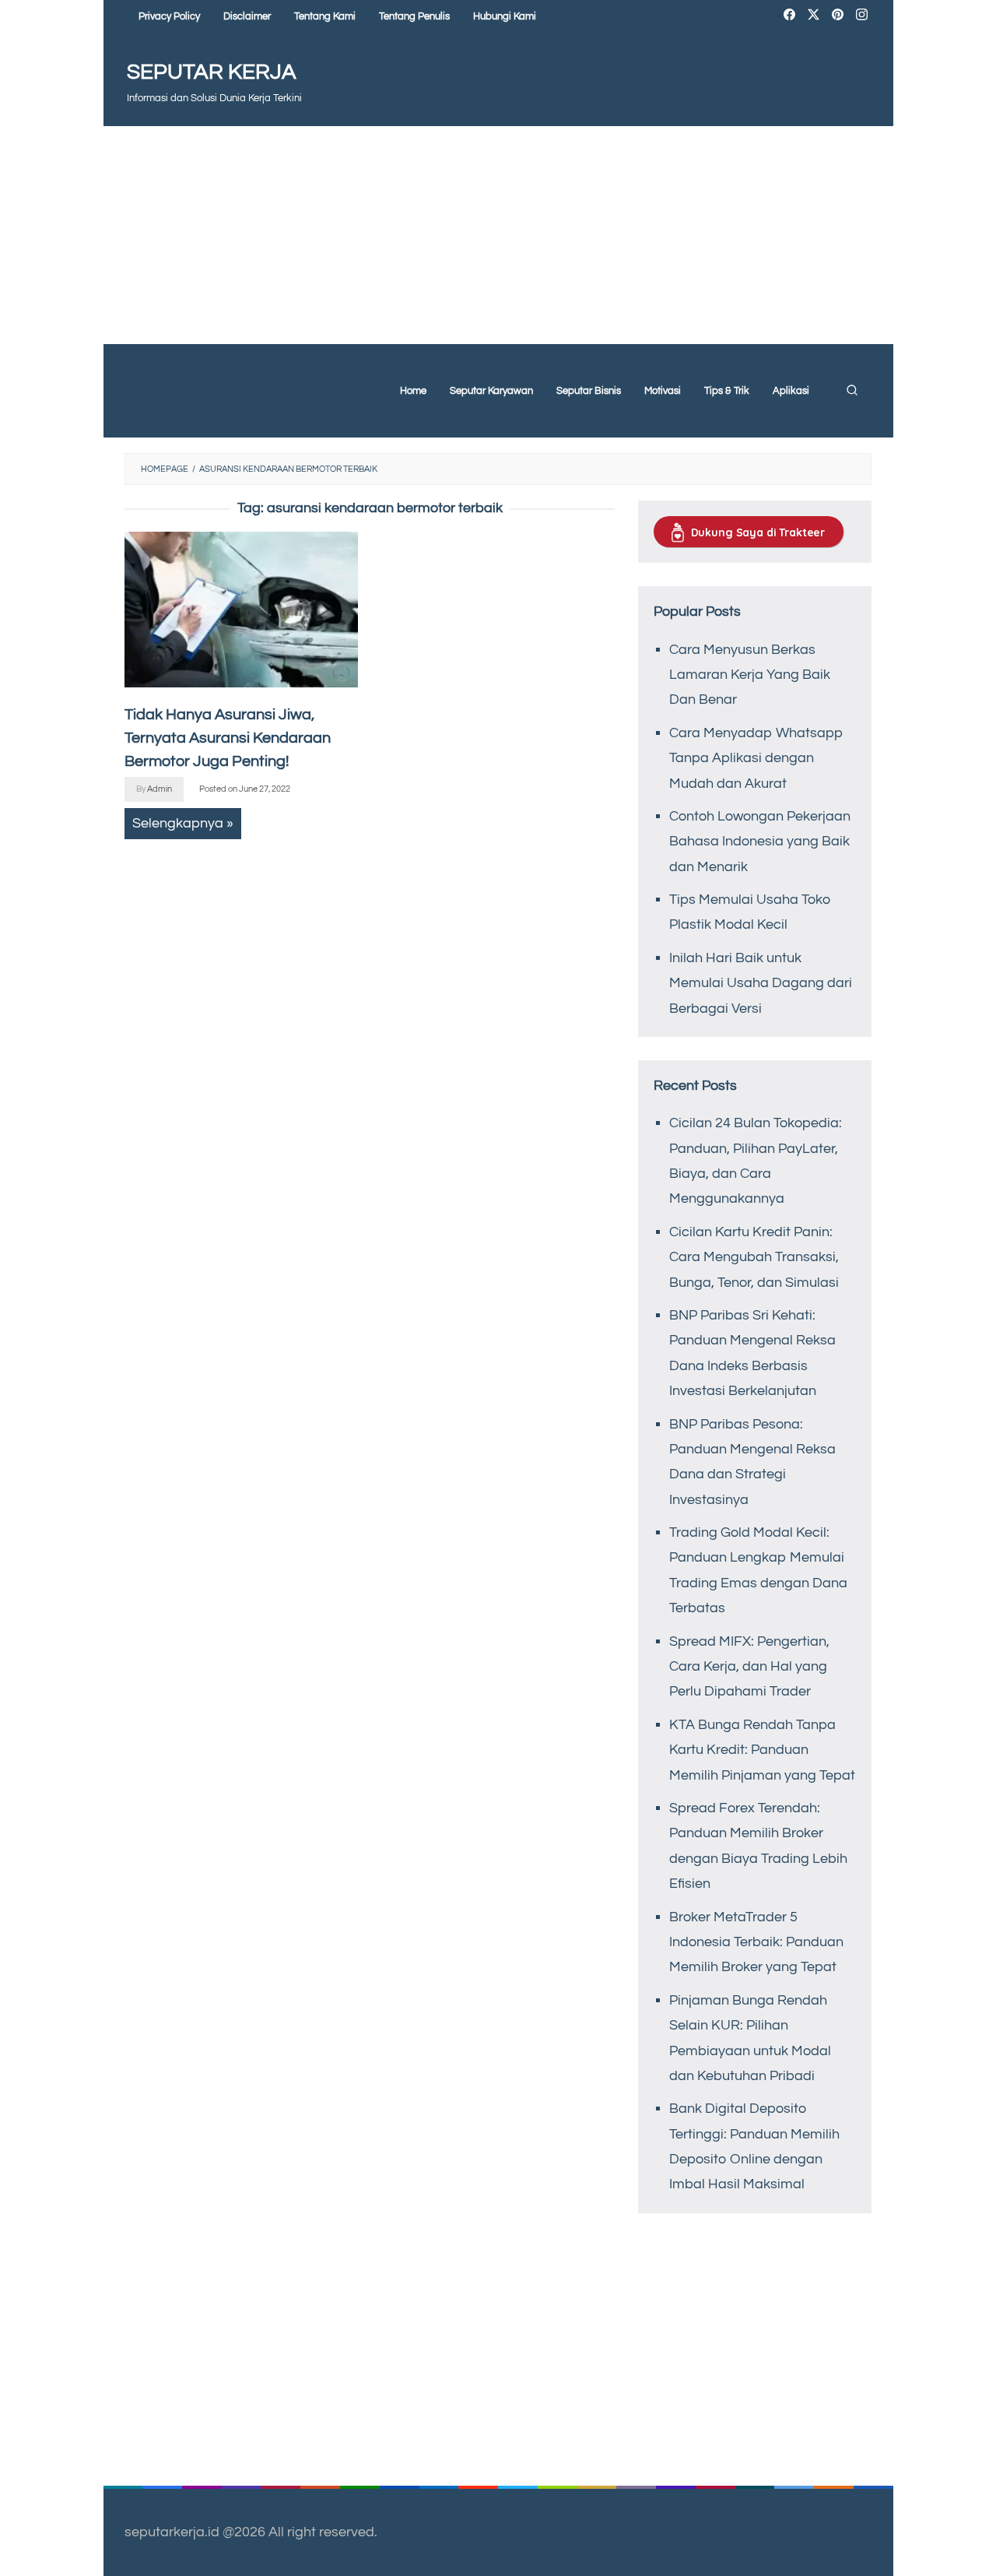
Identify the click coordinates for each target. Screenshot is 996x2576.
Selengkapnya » (183, 823)
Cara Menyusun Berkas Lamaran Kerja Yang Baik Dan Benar (750, 675)
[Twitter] (814, 17)
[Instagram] (862, 17)
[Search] (852, 391)
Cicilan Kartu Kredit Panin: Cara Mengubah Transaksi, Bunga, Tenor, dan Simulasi (754, 1257)
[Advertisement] (498, 235)
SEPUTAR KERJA (212, 72)
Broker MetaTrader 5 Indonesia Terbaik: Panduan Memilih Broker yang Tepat (756, 1942)
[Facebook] (789, 17)
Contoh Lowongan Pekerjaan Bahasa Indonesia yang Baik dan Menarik (760, 842)
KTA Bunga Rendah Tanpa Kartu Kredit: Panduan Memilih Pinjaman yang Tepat (762, 1750)
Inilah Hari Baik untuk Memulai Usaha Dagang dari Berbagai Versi (761, 983)
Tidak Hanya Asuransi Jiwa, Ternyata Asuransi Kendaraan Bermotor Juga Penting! (228, 738)
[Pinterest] (838, 17)
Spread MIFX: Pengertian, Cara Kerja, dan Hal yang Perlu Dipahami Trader (749, 1667)
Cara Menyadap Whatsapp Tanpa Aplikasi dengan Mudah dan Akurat (756, 758)
